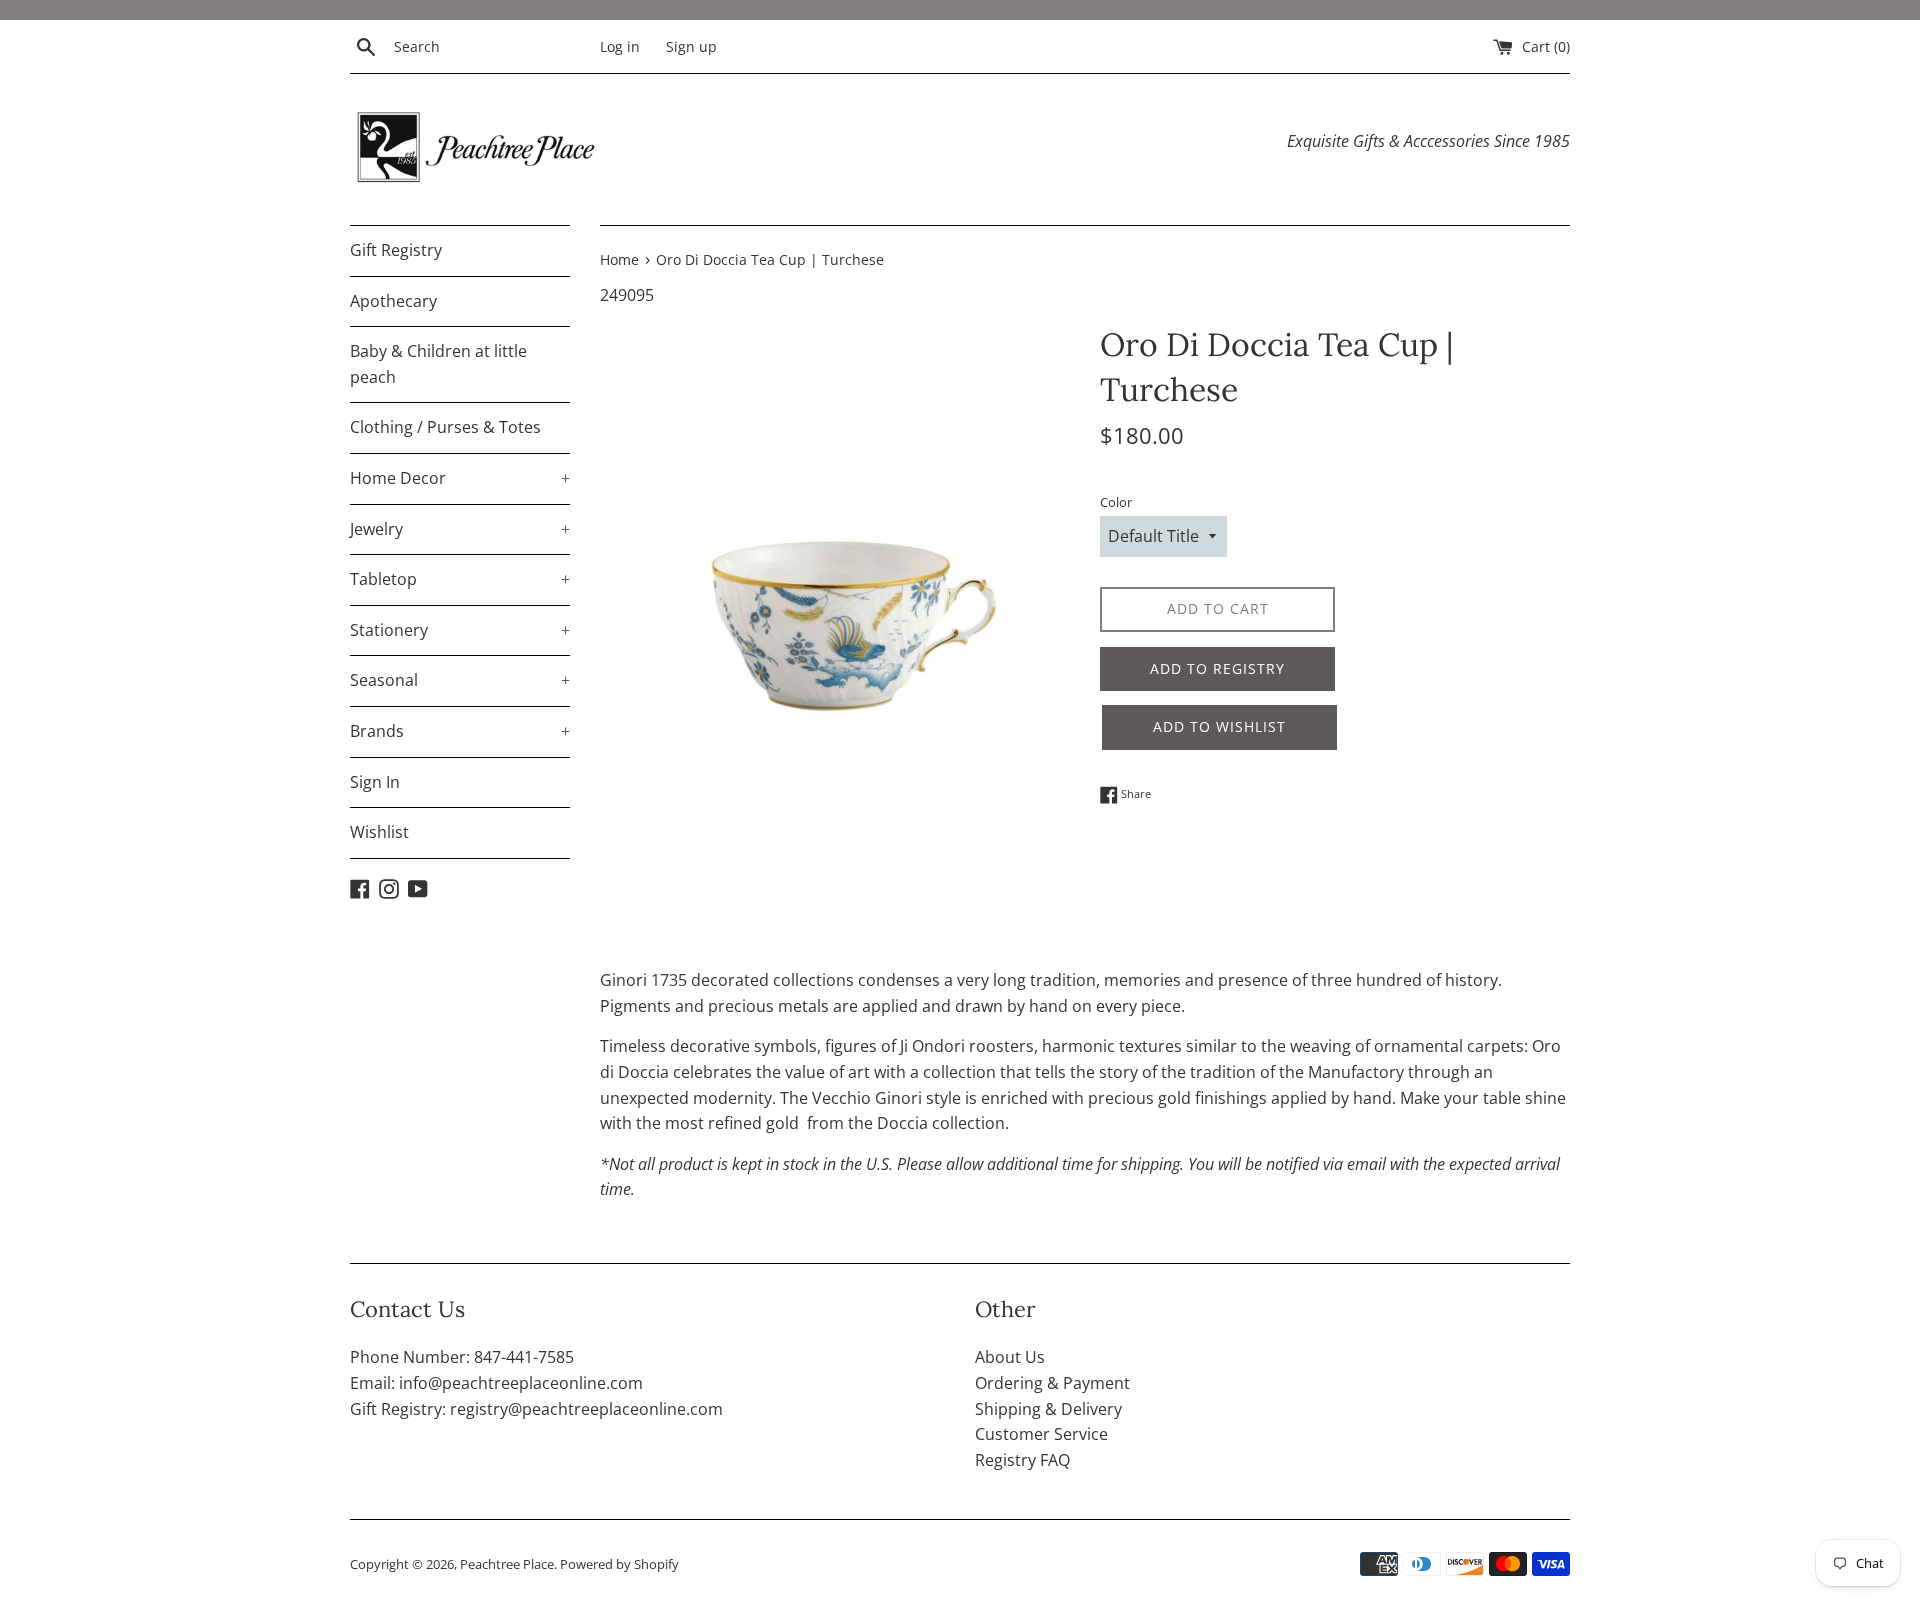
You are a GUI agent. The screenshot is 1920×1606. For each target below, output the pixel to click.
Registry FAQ (1022, 1460)
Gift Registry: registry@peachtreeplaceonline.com (536, 1409)
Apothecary (393, 301)
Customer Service (1041, 1434)
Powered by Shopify (619, 1564)
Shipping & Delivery (1048, 1409)
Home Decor (460, 478)
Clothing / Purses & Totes (445, 427)
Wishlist (379, 832)
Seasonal (460, 680)
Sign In (375, 782)
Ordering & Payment (1052, 1383)
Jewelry (460, 529)
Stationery (460, 630)
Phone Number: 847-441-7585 (462, 1357)
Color (1116, 502)
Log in (620, 46)
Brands (460, 731)
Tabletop (460, 579)
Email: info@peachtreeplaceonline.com (496, 1383)
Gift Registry (396, 250)
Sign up (691, 46)
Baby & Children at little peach (438, 364)
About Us (1010, 1357)
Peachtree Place (507, 1564)
